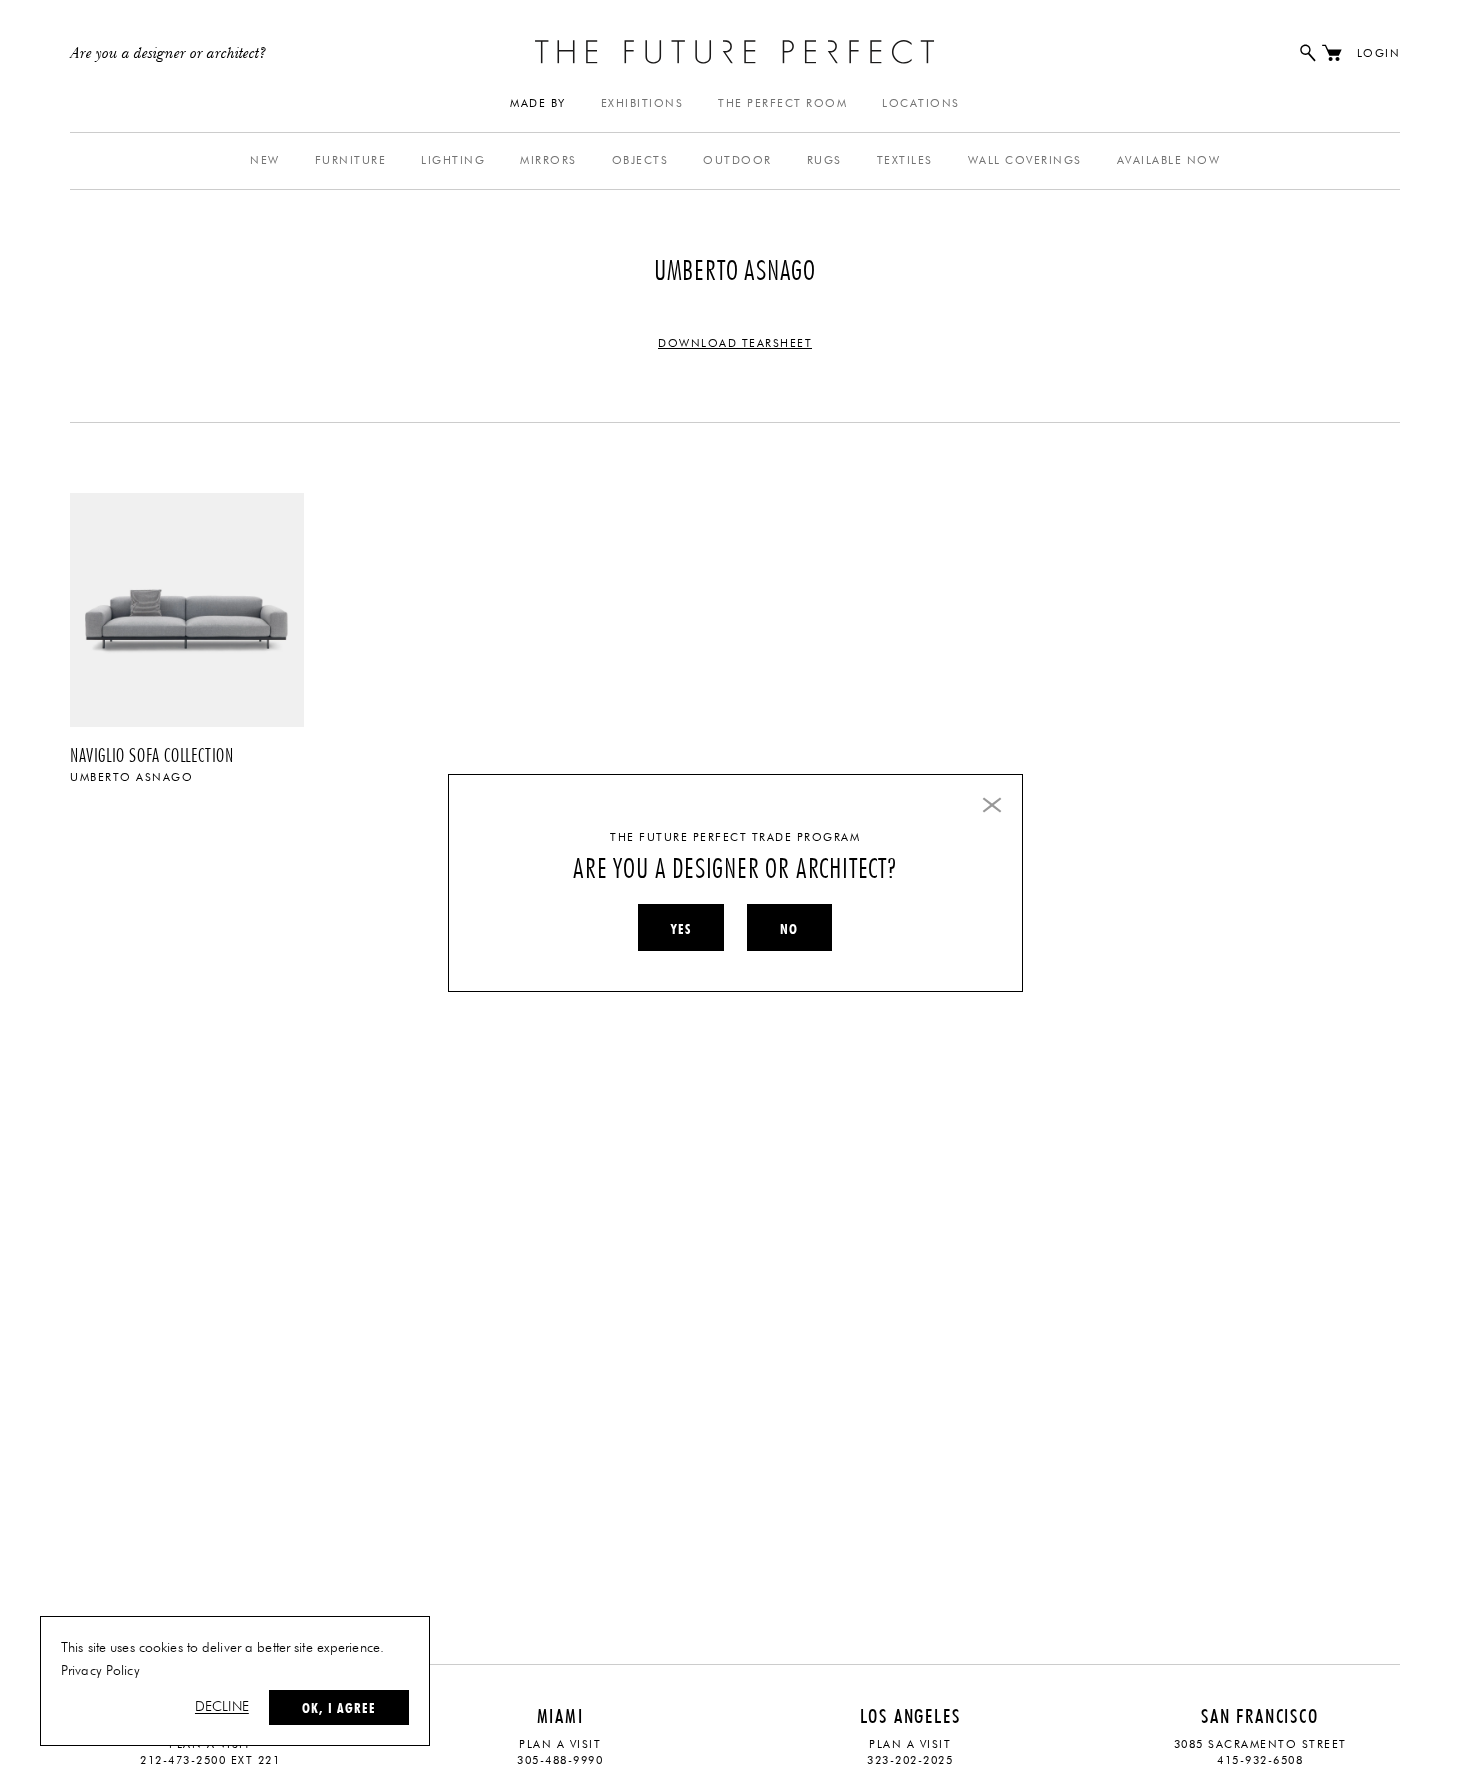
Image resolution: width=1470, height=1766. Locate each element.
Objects (640, 160)
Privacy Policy (100, 1671)
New (265, 160)
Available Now (1169, 160)
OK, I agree (339, 1708)
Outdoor (737, 160)
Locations (921, 103)
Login (1379, 53)
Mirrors (548, 160)
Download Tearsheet (735, 343)
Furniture (351, 160)
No (789, 929)
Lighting (453, 160)
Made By (538, 103)
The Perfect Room (782, 103)
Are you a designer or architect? (168, 54)
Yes (681, 929)
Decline (222, 1707)
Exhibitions (642, 103)
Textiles (905, 160)
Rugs (824, 160)
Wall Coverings (1025, 160)
